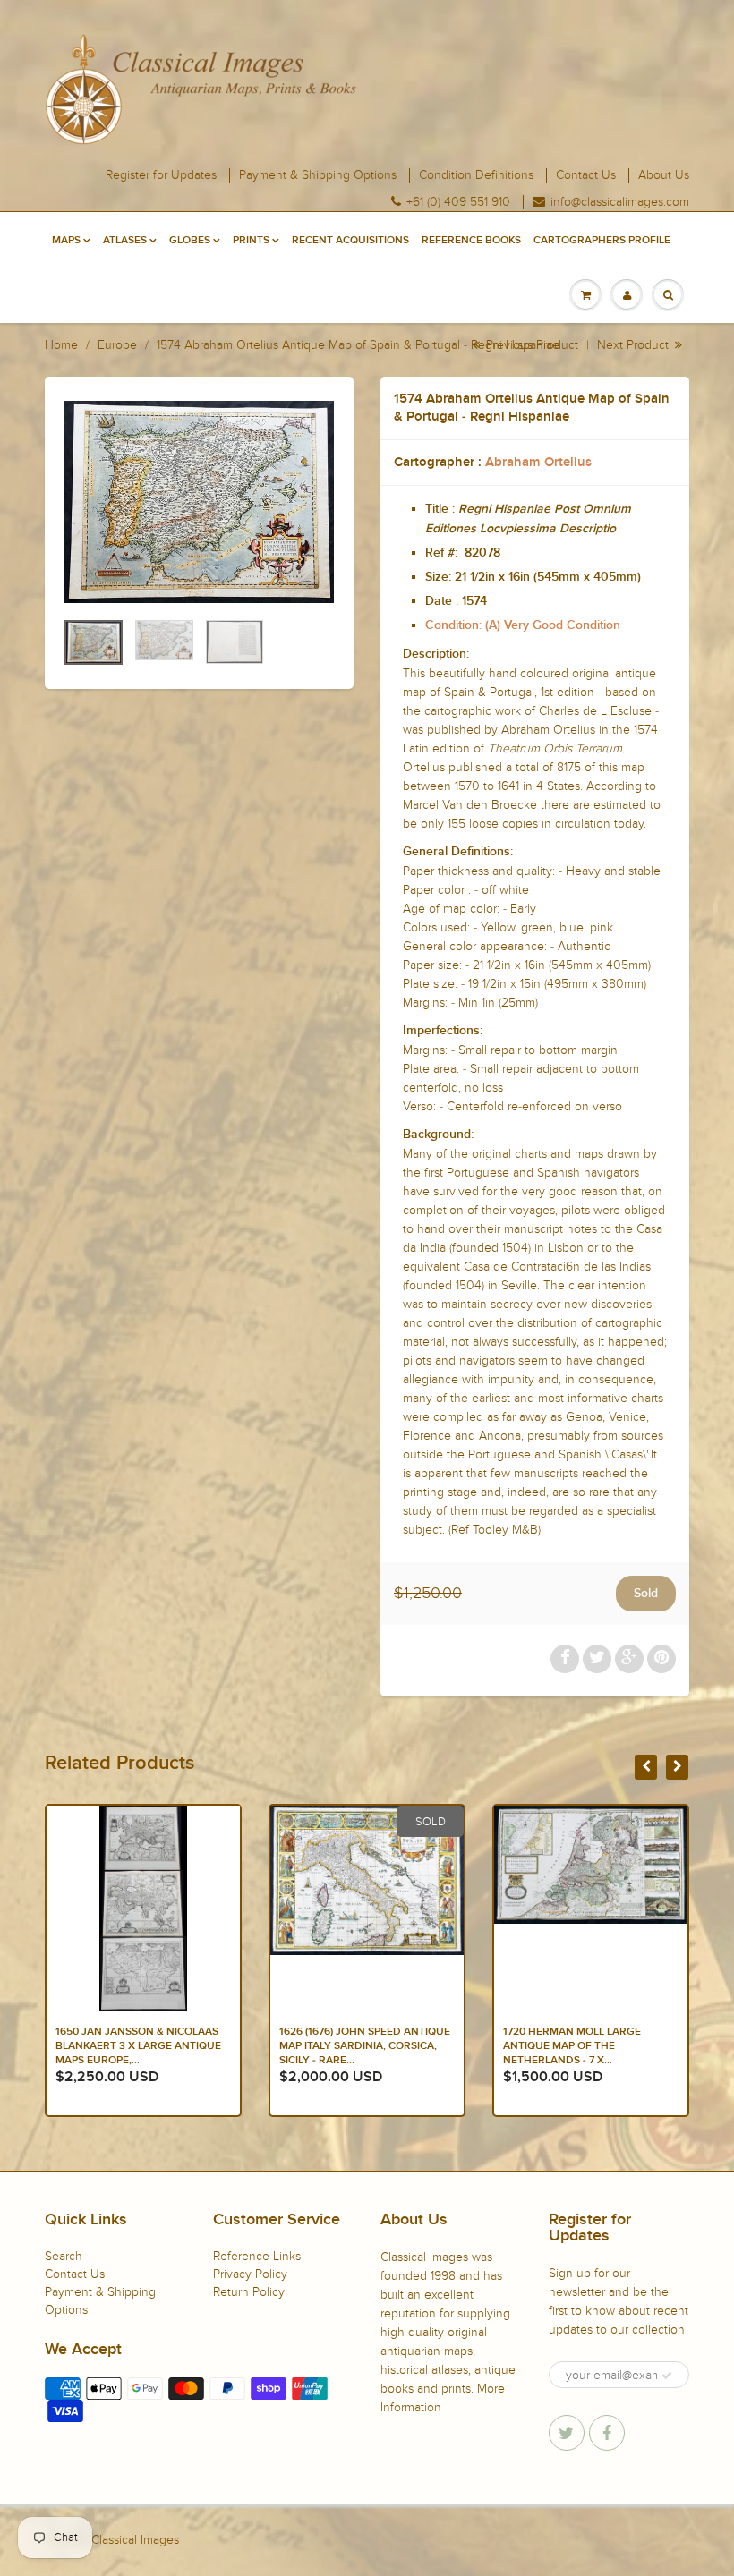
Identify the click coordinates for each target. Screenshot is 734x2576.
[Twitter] (567, 2433)
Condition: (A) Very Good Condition (523, 625)
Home (61, 345)
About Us (664, 175)
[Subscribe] (667, 2376)
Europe (117, 345)
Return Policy (249, 2292)
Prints (251, 241)
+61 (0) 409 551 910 (458, 202)
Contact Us (586, 175)
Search (64, 2256)
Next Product (635, 345)
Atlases (125, 241)
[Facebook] (607, 2433)
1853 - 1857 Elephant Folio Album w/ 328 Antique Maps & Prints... (585, 2046)
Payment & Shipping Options (318, 175)
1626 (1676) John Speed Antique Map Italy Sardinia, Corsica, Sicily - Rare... (141, 2046)
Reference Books (471, 241)
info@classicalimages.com (620, 202)
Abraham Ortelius (538, 462)
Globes (190, 241)
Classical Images (135, 2540)
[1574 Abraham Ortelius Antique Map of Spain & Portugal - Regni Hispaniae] (199, 502)
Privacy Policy (250, 2274)
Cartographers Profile (602, 241)
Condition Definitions (476, 175)
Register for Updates (161, 175)
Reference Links (257, 2256)
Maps (66, 241)
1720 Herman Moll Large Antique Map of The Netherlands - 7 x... (348, 2046)
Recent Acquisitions (350, 241)
